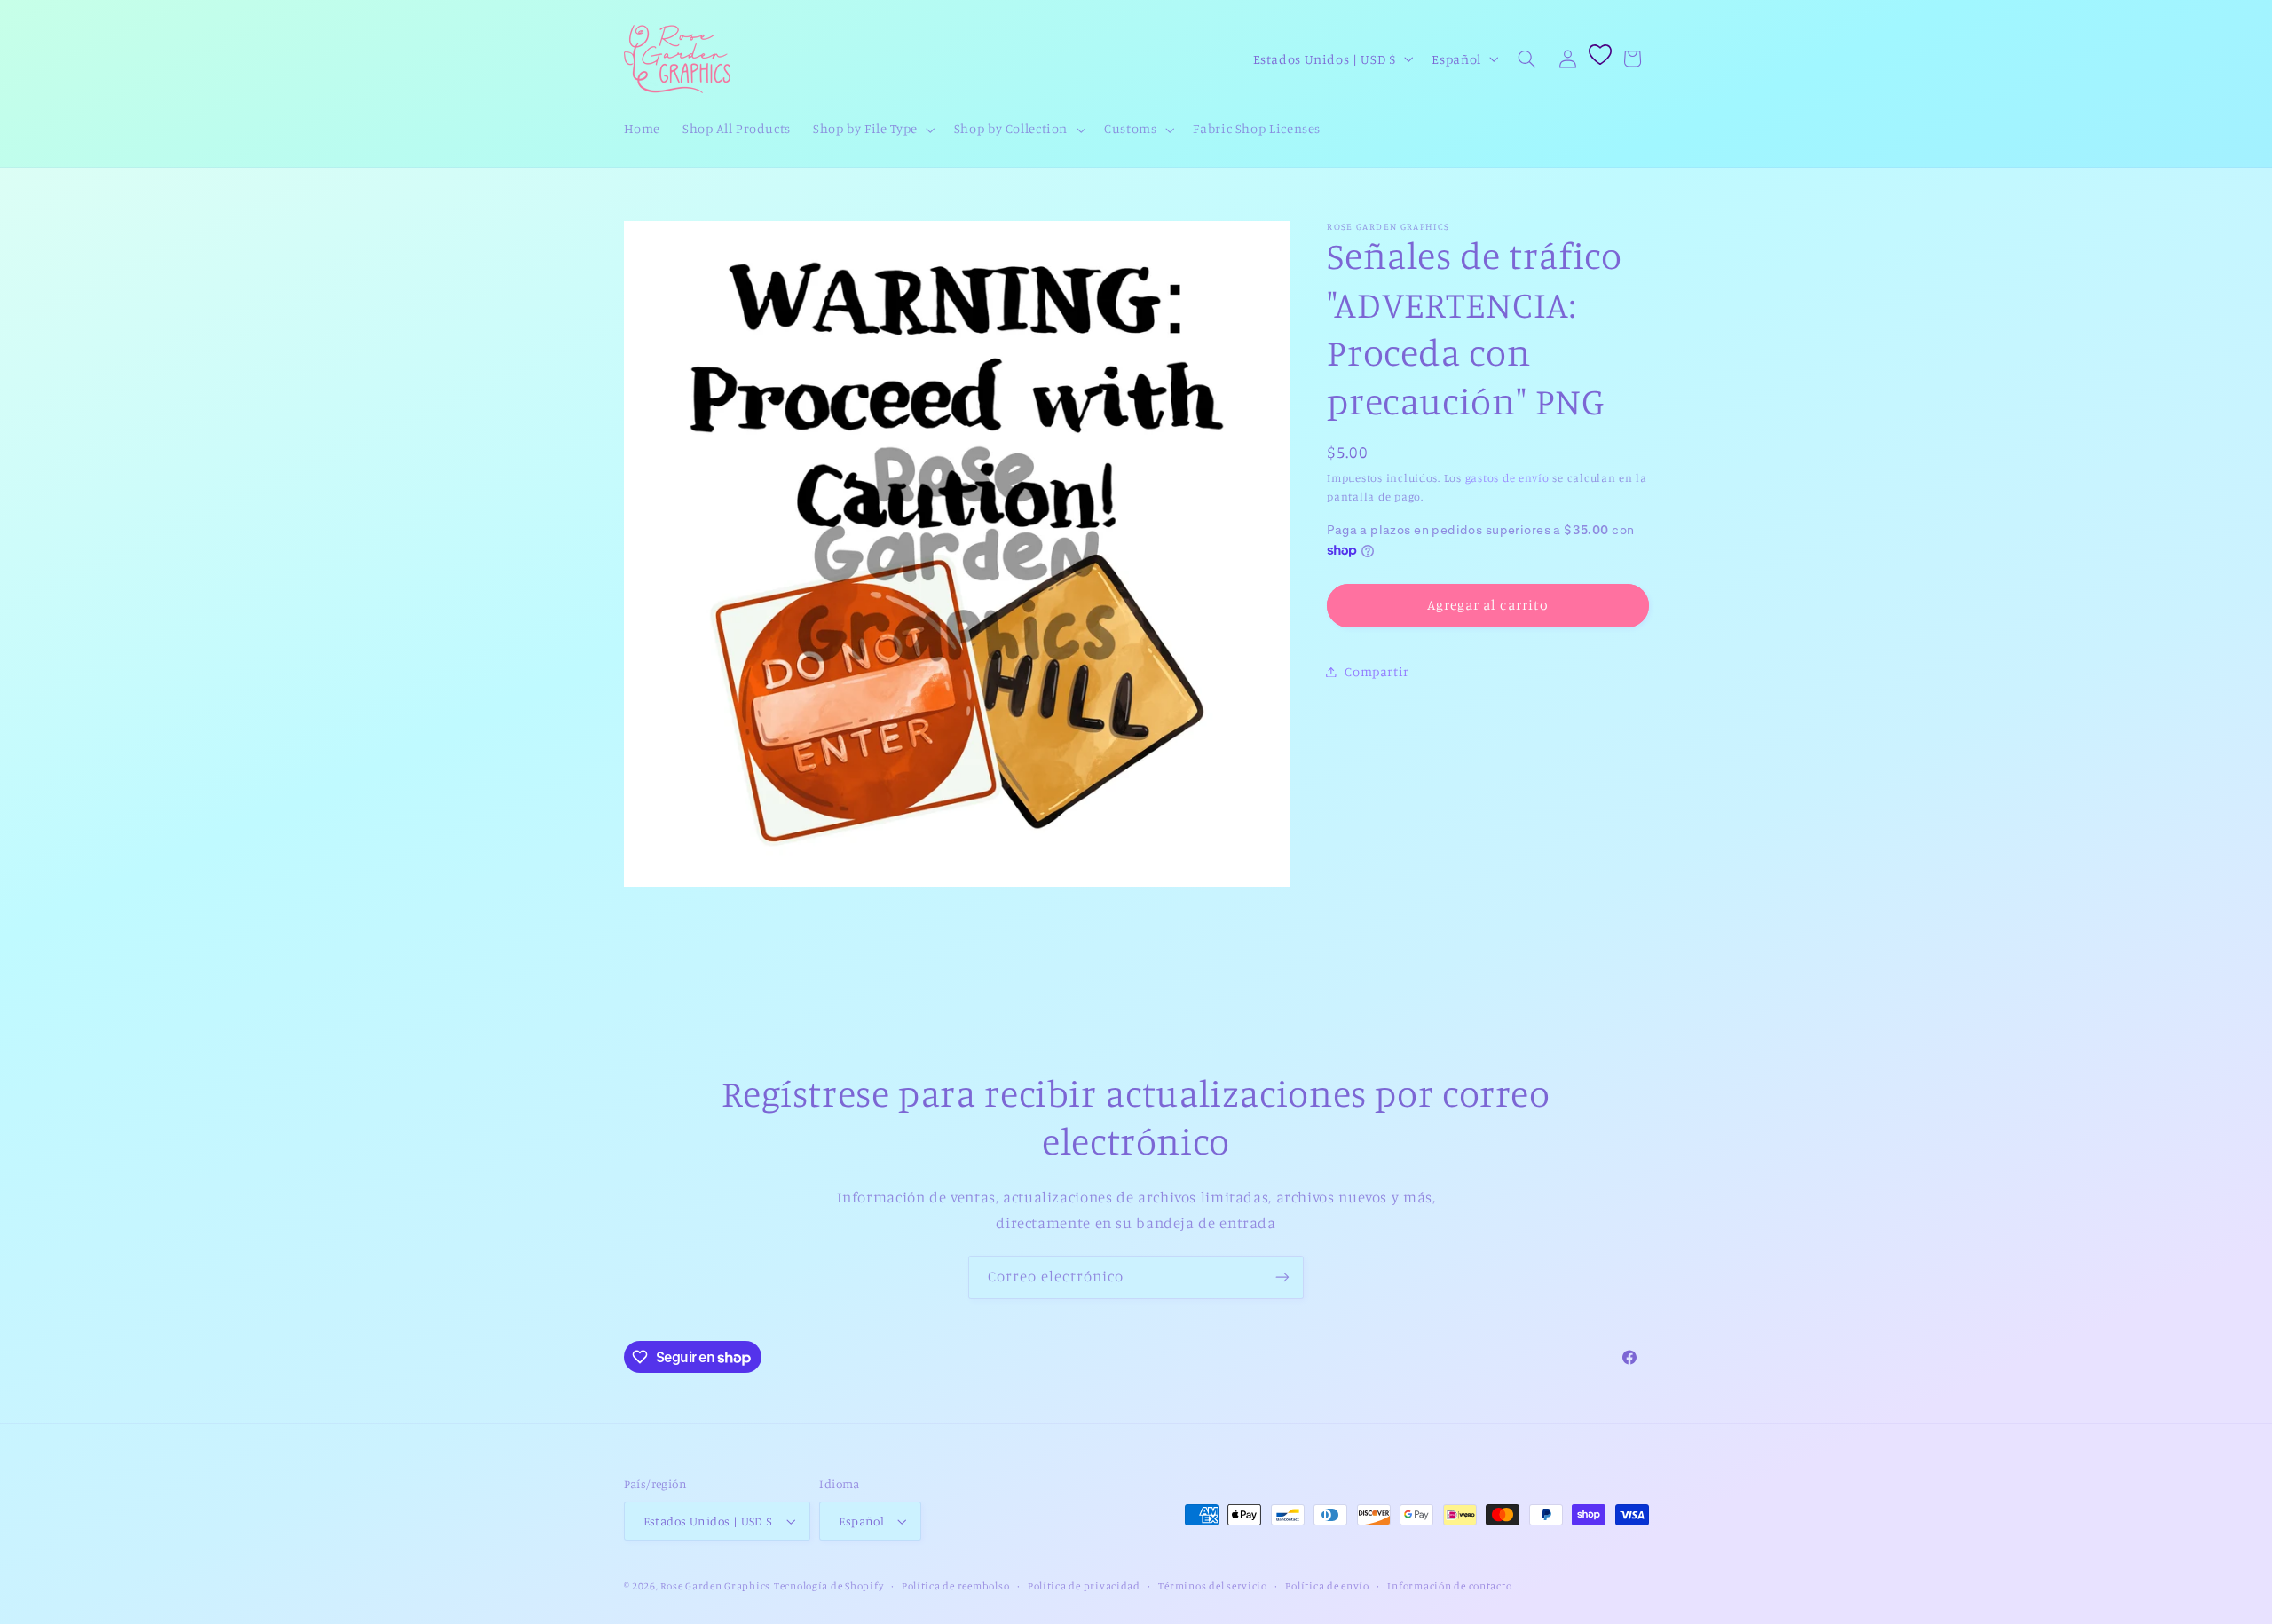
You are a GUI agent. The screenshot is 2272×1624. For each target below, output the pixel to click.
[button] (873, 130)
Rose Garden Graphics (715, 1586)
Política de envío (1327, 1586)
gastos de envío (1507, 479)
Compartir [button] (1377, 671)
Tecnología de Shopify (828, 1586)
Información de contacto (1449, 1586)
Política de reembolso (955, 1586)
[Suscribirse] (1282, 1277)
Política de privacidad (1084, 1586)
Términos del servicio (1212, 1586)
